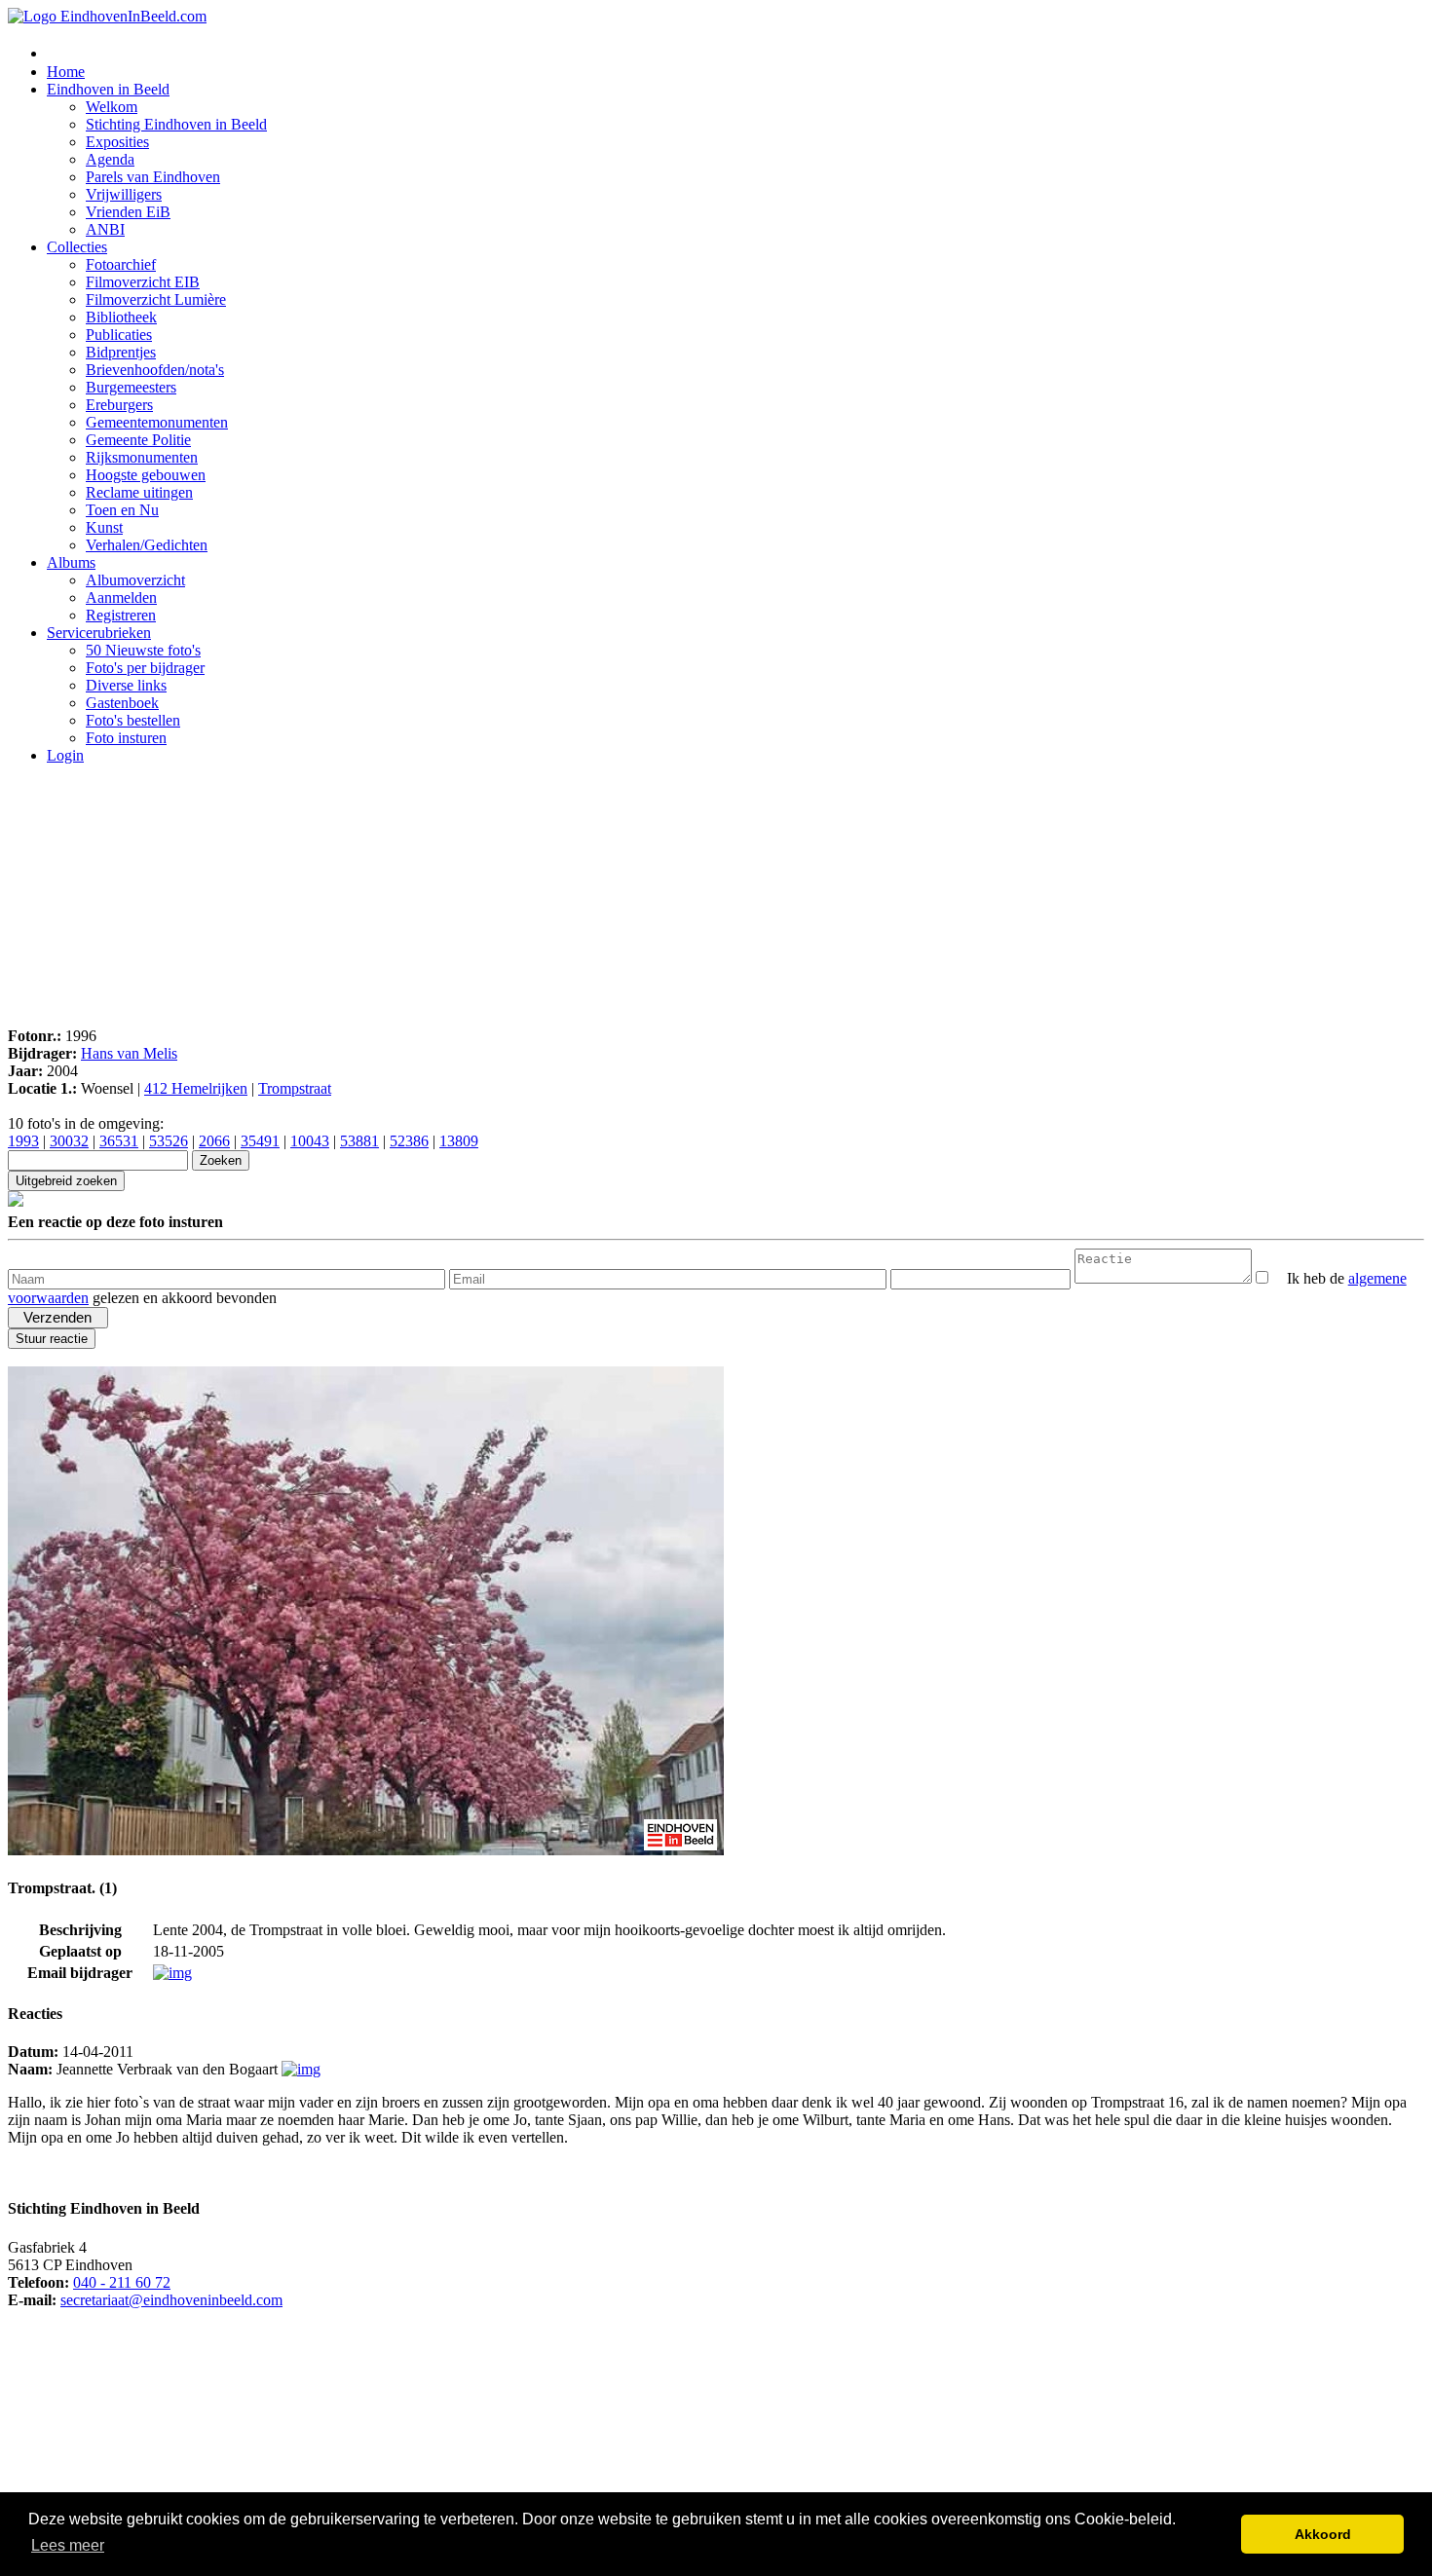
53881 (359, 1141)
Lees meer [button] (68, 2545)
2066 (214, 1141)
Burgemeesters (131, 387)
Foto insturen (126, 738)
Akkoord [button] (1323, 2534)
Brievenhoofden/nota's (155, 370)
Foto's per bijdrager (145, 668)
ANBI (105, 229)
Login (65, 755)
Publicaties (119, 335)
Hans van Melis (129, 1053)
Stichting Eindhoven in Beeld (176, 124)
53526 (169, 1141)
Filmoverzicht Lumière (156, 299)
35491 (260, 1141)
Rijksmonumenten (142, 457)
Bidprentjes (121, 352)
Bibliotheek (121, 317)
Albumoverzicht (135, 580)
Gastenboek (122, 703)
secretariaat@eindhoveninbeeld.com (171, 2300)
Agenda (110, 159)
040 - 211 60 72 (122, 2282)
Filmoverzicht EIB (143, 282)
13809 (459, 1141)
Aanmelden (121, 597)
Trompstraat (295, 1088)
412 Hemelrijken (196, 1088)
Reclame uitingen (139, 492)
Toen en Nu (122, 510)
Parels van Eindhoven (153, 177)
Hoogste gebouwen (146, 475)
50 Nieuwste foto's (143, 650)
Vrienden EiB (128, 212)
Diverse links (126, 685)
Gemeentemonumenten (157, 422)
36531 (119, 1141)
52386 (409, 1141)
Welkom (112, 107)
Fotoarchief (121, 264)
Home (66, 72)
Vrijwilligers (124, 194)
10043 (310, 1141)
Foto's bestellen (133, 720)
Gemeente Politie (138, 440)
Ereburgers (119, 405)
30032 (69, 1141)
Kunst (104, 527)
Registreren (121, 615)
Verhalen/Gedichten (147, 545)
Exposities (117, 142)
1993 (23, 1141)
